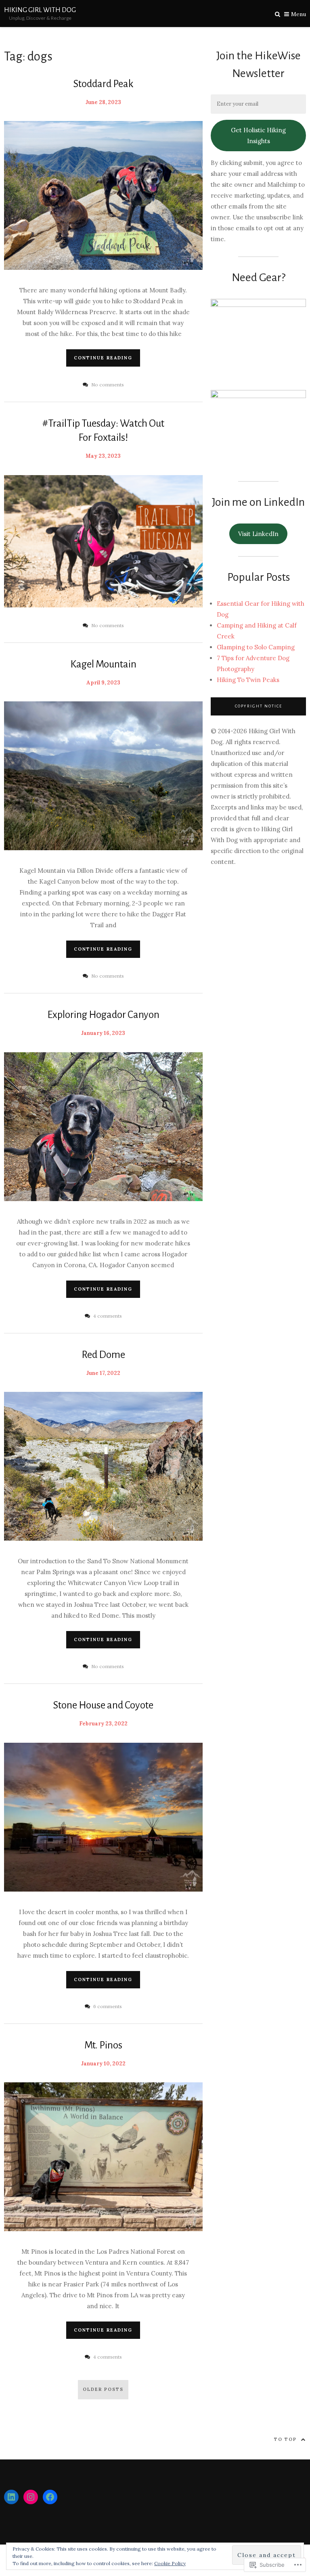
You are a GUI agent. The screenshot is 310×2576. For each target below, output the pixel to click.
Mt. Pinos (103, 2045)
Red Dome (103, 1355)
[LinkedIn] (11, 2497)
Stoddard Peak (103, 84)
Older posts (103, 2389)
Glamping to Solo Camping (256, 647)
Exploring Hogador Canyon (103, 1015)
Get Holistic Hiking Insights (258, 136)
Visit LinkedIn (258, 534)
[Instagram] (31, 2497)
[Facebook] (50, 2497)
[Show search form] (278, 14)
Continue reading (103, 358)
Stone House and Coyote (103, 1705)
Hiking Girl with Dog (40, 10)
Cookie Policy (170, 2563)
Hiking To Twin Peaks (248, 680)
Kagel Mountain (103, 664)
